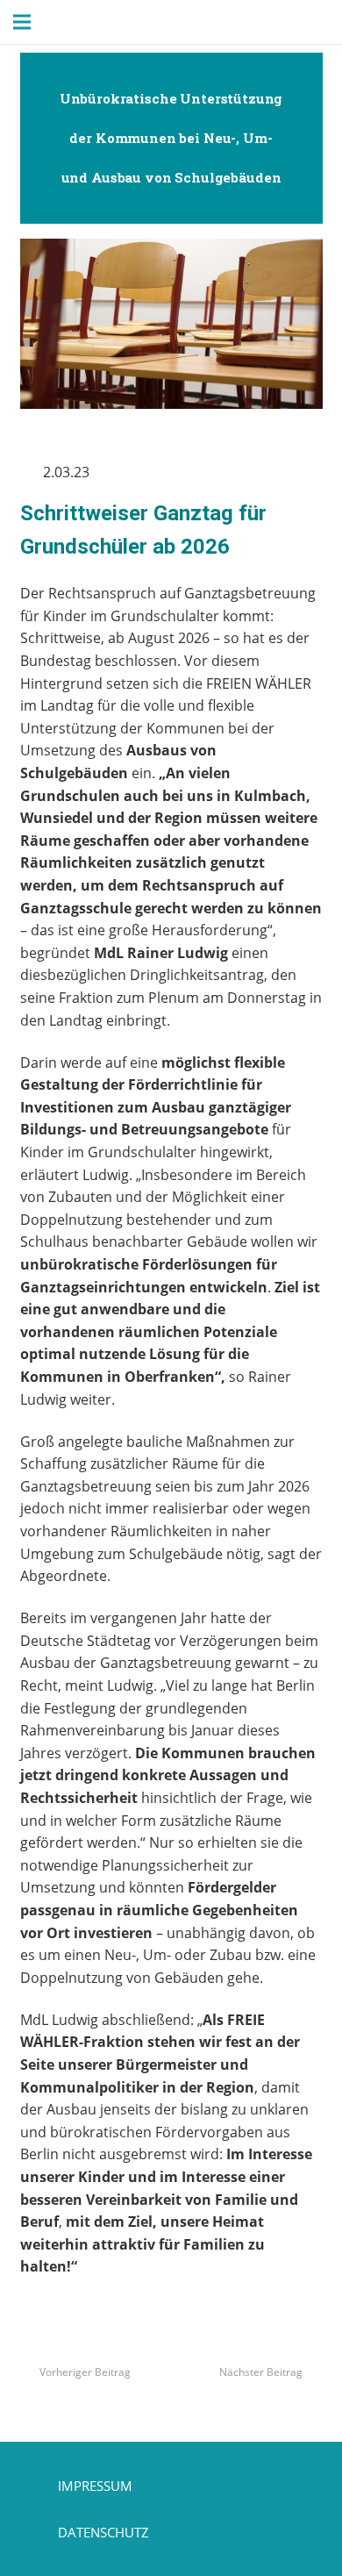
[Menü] (22, 22)
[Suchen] (76, 22)
